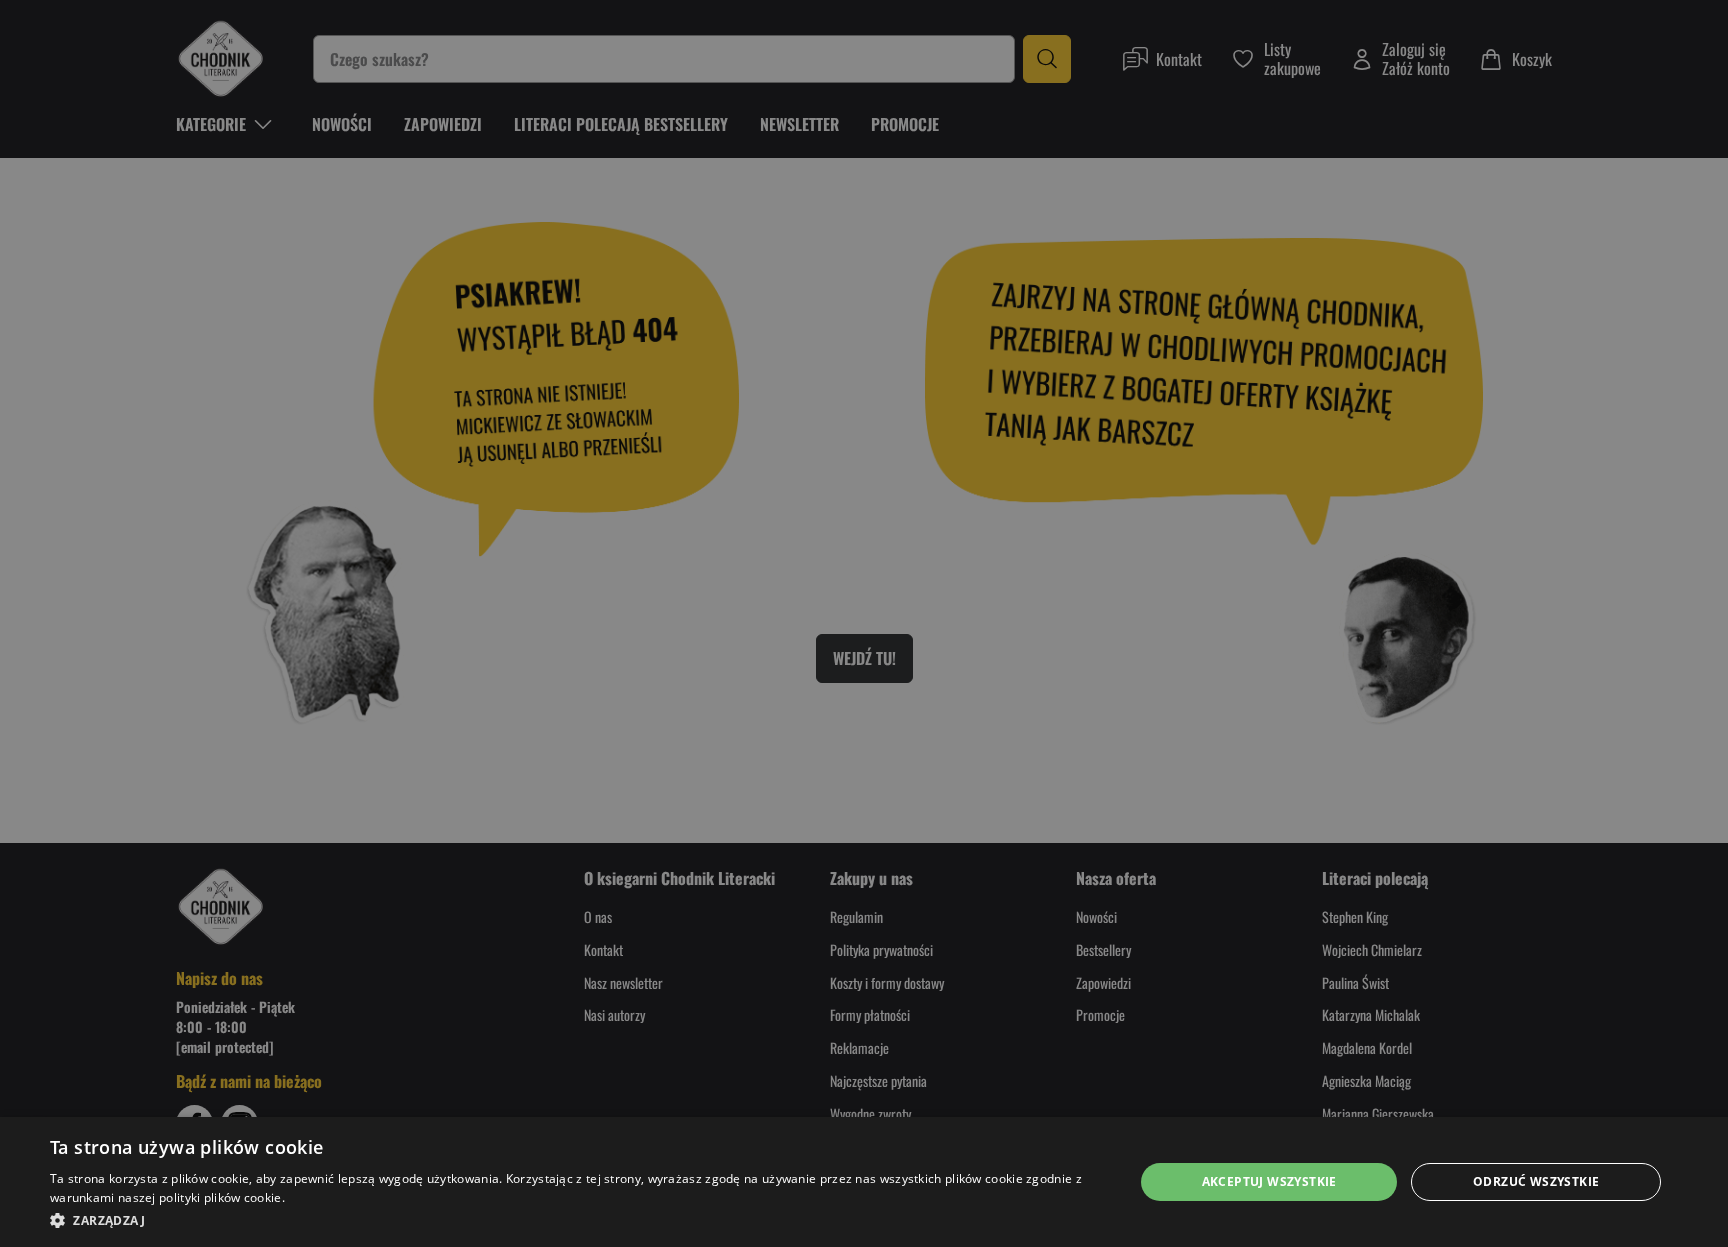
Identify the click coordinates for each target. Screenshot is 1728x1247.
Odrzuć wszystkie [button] (1536, 1181)
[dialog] (864, 1182)
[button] (576, 1220)
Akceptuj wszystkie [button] (1269, 1181)
